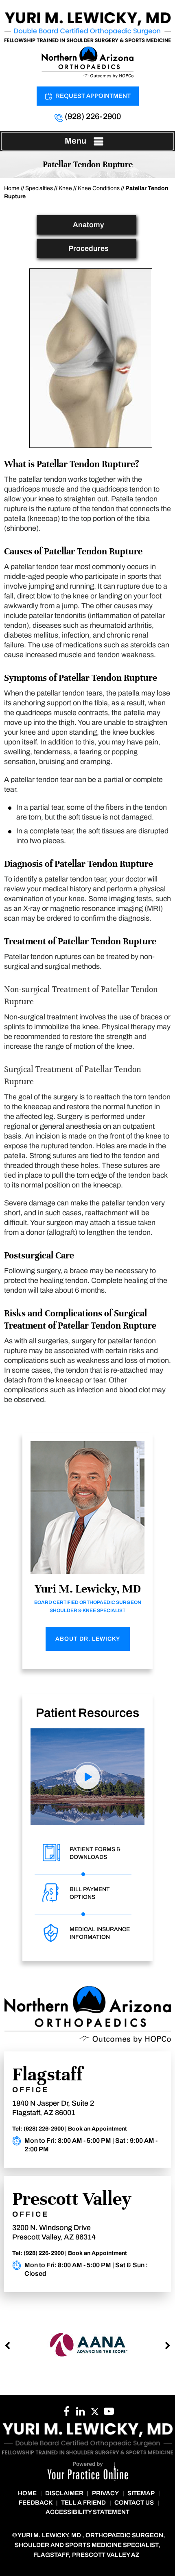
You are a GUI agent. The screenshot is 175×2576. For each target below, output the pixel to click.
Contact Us (134, 2503)
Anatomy (89, 225)
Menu (75, 141)
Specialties (39, 188)
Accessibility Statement (87, 2512)
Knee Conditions (99, 188)
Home (12, 188)
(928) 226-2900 (93, 116)
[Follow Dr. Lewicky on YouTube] (80, 2414)
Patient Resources (87, 1713)
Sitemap (141, 2493)
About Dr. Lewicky (88, 1639)
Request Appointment (93, 96)
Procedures (89, 248)
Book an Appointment (97, 2129)
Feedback (36, 2503)
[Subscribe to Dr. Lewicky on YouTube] (109, 2414)
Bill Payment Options (90, 1893)
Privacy (105, 2493)
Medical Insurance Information (100, 1933)
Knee (65, 188)
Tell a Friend (83, 2503)
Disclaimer (64, 2493)
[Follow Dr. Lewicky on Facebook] (66, 2414)
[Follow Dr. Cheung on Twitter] (95, 2414)
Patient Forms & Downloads (95, 1853)
